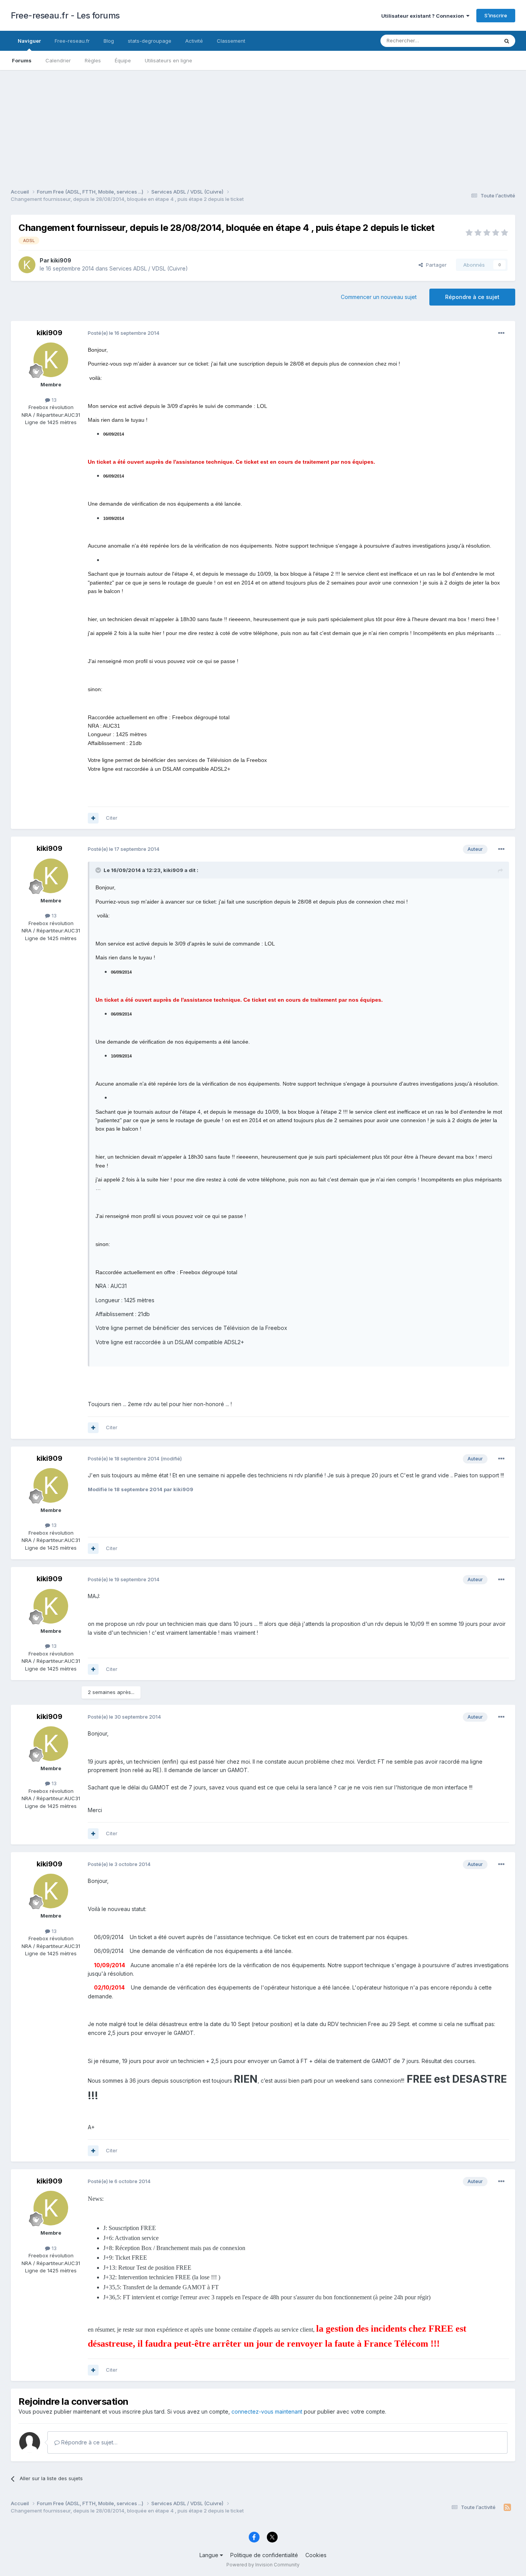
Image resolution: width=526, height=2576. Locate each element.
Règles (93, 60)
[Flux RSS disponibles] (507, 2508)
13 (53, 400)
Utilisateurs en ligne (168, 60)
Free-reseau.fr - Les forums (65, 15)
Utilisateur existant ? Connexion (424, 16)
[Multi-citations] (93, 818)
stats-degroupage (150, 41)
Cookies (316, 2555)
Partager (435, 265)
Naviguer (29, 41)
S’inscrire (496, 15)
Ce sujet (478, 41)
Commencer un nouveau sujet (379, 297)
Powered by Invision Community (263, 2565)
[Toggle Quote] (99, 870)
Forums (22, 60)
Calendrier (58, 60)
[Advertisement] (263, 124)
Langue (210, 2555)
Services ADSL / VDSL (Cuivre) (149, 268)
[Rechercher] (507, 41)
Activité (194, 41)
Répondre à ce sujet (472, 297)
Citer (112, 818)
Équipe (123, 60)
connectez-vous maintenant (267, 2411)
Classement (231, 41)
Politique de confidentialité (264, 2555)
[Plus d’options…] (501, 333)
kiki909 (61, 260)
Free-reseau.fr (72, 41)
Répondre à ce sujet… (89, 2442)
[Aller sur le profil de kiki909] (27, 265)
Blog (109, 41)
